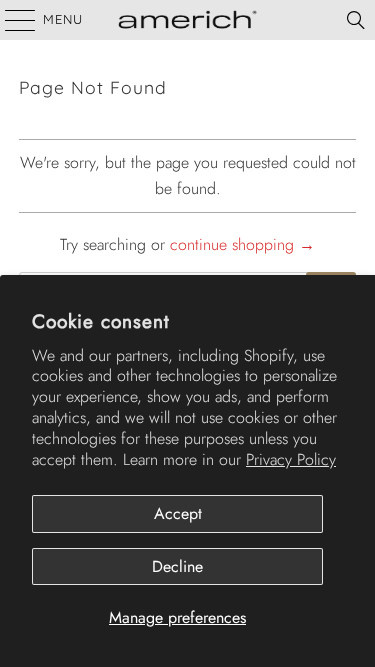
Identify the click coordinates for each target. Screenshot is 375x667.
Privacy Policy (291, 459)
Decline (177, 566)
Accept (178, 513)
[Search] (356, 20)
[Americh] (188, 20)
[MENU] (10, 20)
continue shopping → (242, 244)
